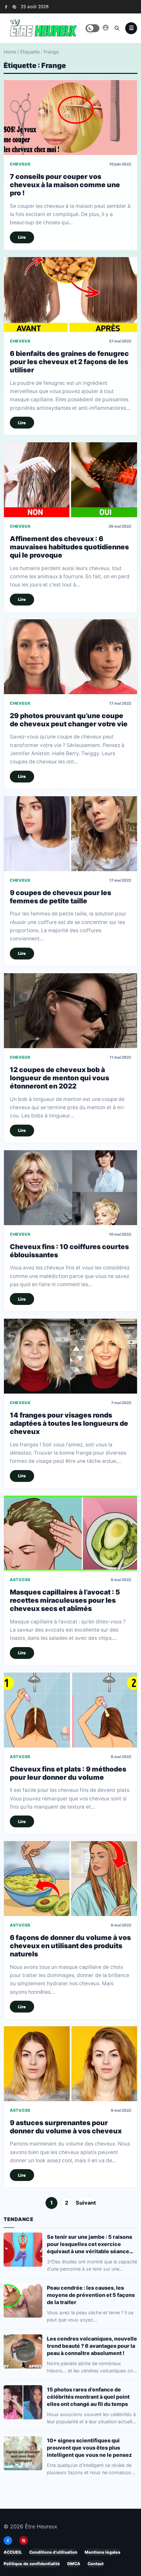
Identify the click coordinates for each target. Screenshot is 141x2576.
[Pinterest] (14, 7)
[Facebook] (6, 7)
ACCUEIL (13, 2552)
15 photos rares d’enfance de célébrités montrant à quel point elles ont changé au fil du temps (88, 2396)
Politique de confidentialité (32, 2564)
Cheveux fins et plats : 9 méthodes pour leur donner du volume (68, 1773)
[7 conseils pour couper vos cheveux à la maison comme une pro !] (70, 118)
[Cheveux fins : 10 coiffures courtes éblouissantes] (70, 1188)
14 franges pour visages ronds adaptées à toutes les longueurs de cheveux (69, 1423)
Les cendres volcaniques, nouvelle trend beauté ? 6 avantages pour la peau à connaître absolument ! (92, 2345)
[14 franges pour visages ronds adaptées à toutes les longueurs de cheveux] (70, 1356)
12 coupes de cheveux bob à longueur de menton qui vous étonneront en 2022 (60, 1078)
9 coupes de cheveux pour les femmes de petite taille (60, 896)
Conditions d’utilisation (53, 2552)
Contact (96, 2564)
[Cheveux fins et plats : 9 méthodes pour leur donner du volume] (70, 1710)
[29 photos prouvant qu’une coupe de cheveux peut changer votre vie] (70, 657)
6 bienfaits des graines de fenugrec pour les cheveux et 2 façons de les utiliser (69, 362)
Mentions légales (102, 2552)
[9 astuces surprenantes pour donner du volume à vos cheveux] (70, 2064)
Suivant (86, 2203)
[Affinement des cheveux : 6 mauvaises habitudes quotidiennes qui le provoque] (70, 480)
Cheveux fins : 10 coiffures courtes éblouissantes (69, 1250)
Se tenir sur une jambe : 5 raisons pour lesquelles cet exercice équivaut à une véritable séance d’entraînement (90, 2244)
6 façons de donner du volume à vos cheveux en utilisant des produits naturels (70, 1946)
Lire (22, 237)
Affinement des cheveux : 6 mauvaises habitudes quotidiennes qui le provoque (69, 547)
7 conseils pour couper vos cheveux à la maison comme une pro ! (65, 185)
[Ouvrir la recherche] (117, 28)
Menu (131, 28)
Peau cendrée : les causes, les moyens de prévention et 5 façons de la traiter (91, 2295)
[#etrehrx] (106, 28)
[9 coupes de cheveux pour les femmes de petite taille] (70, 834)
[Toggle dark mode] (92, 28)
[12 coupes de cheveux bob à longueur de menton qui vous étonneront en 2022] (70, 1011)
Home (10, 52)
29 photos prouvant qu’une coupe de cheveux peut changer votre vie (69, 720)
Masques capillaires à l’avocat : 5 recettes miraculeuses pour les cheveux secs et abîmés (65, 1600)
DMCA (74, 2564)
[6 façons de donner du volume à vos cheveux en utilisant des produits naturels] (70, 1879)
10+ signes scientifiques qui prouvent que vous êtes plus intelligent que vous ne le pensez (89, 2447)
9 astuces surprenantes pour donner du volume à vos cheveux (66, 2127)
